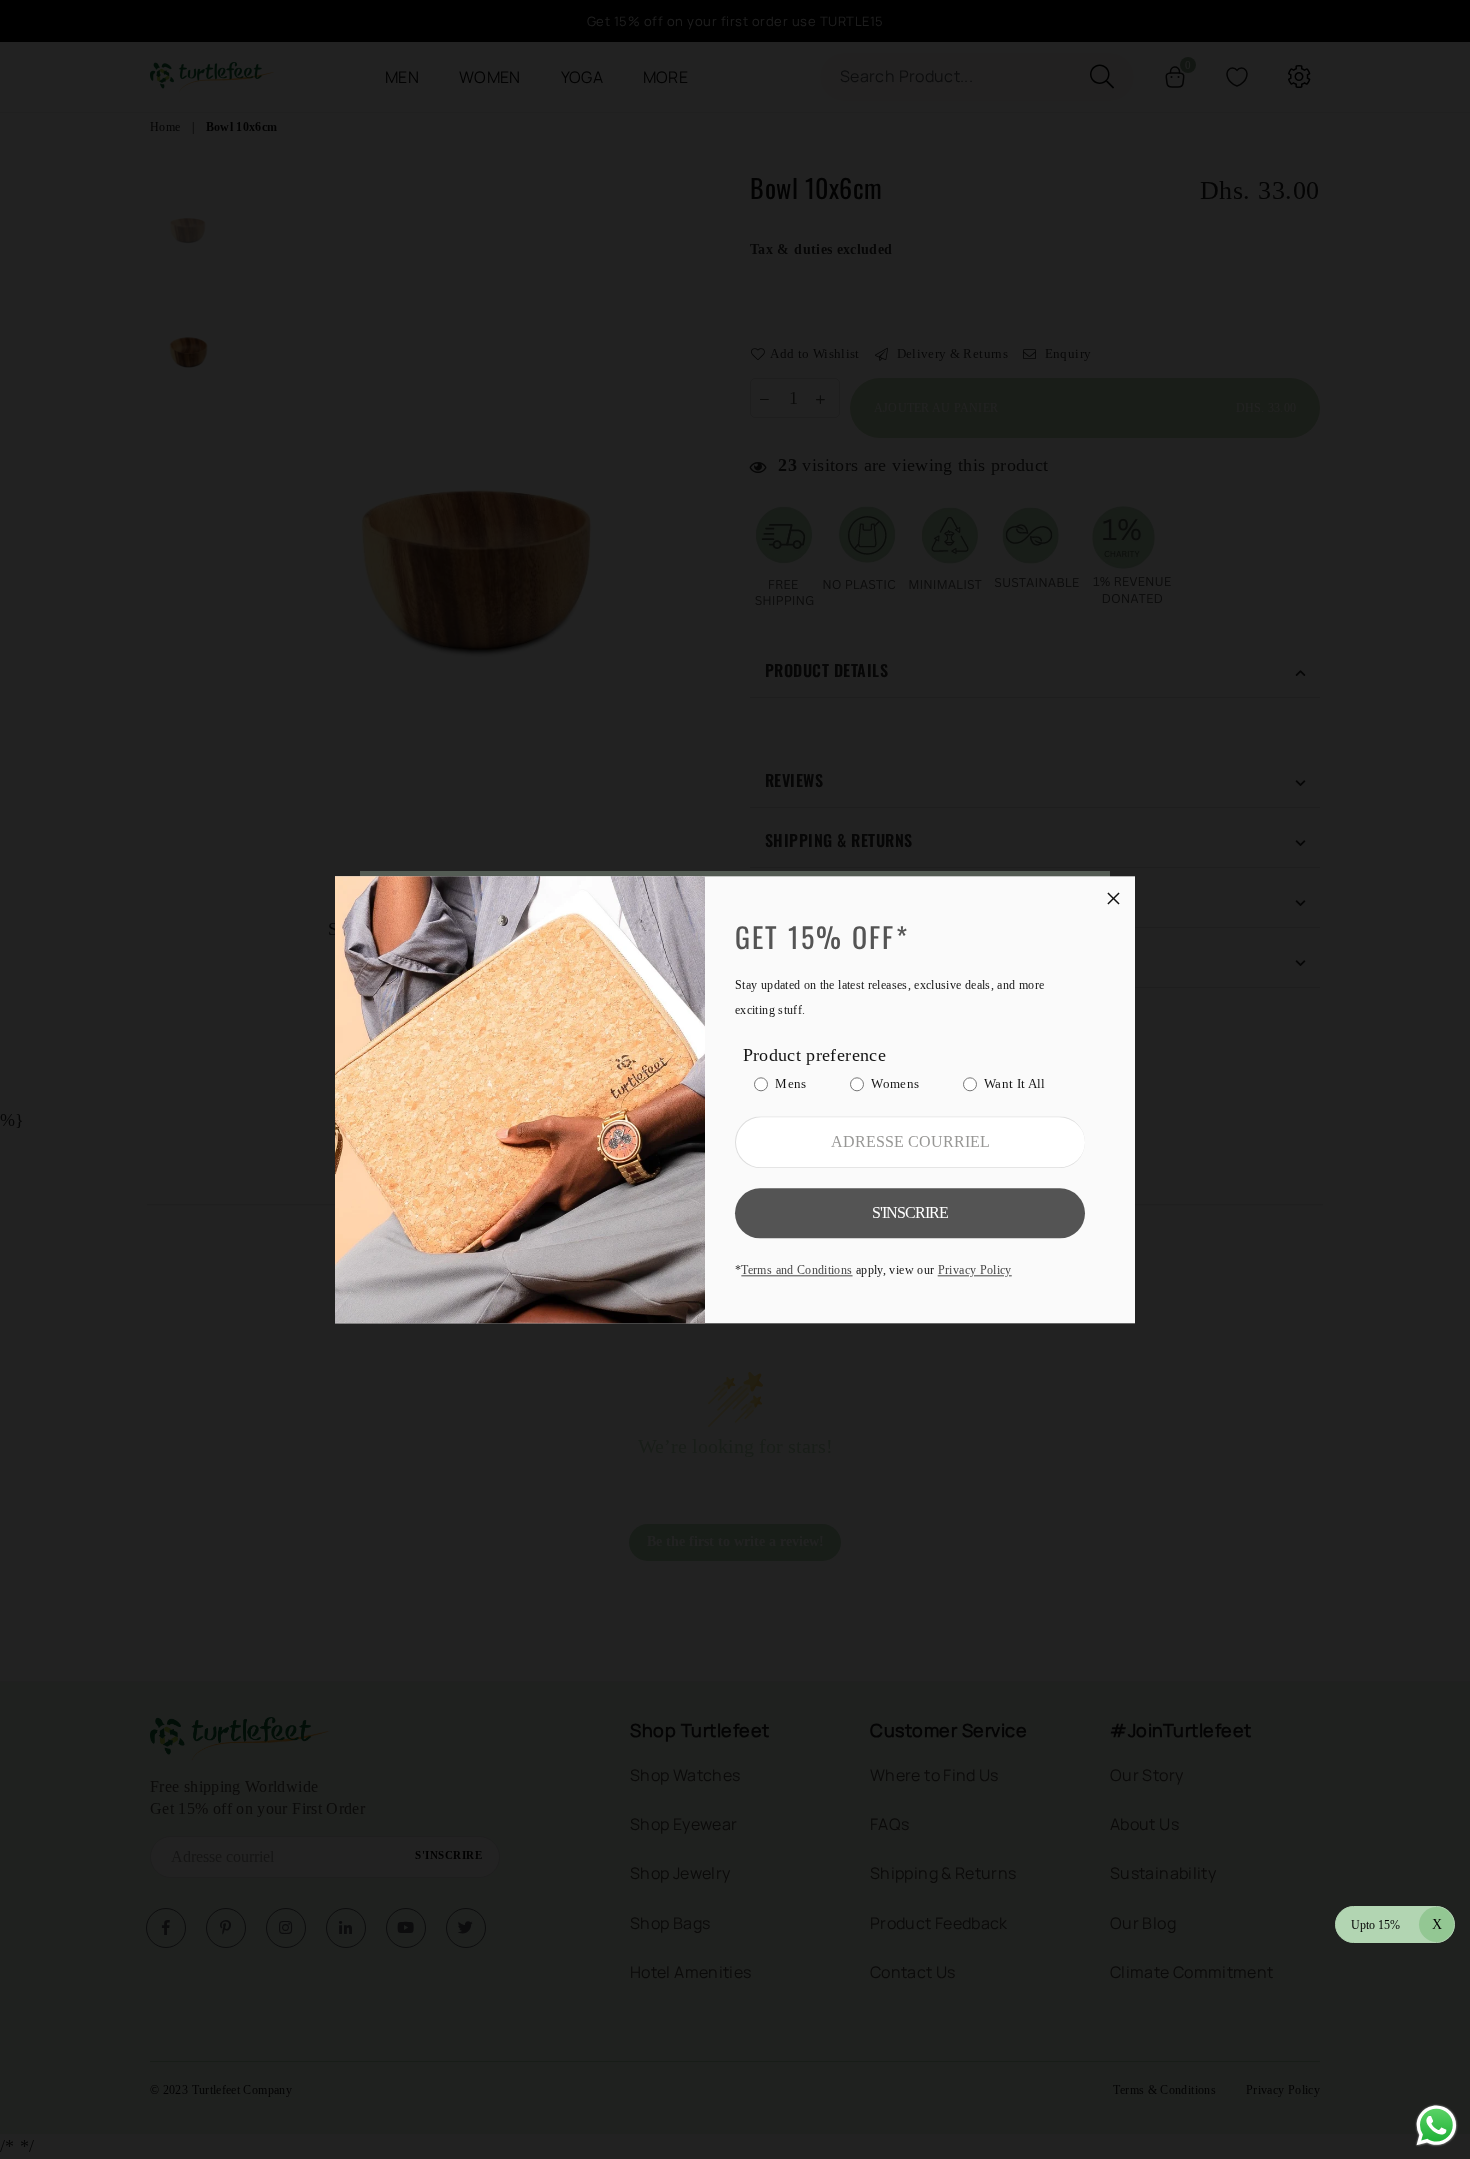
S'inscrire (910, 1212)
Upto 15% (1396, 1924)
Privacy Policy (975, 1270)
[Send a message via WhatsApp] (1436, 2125)
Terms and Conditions (796, 1270)
